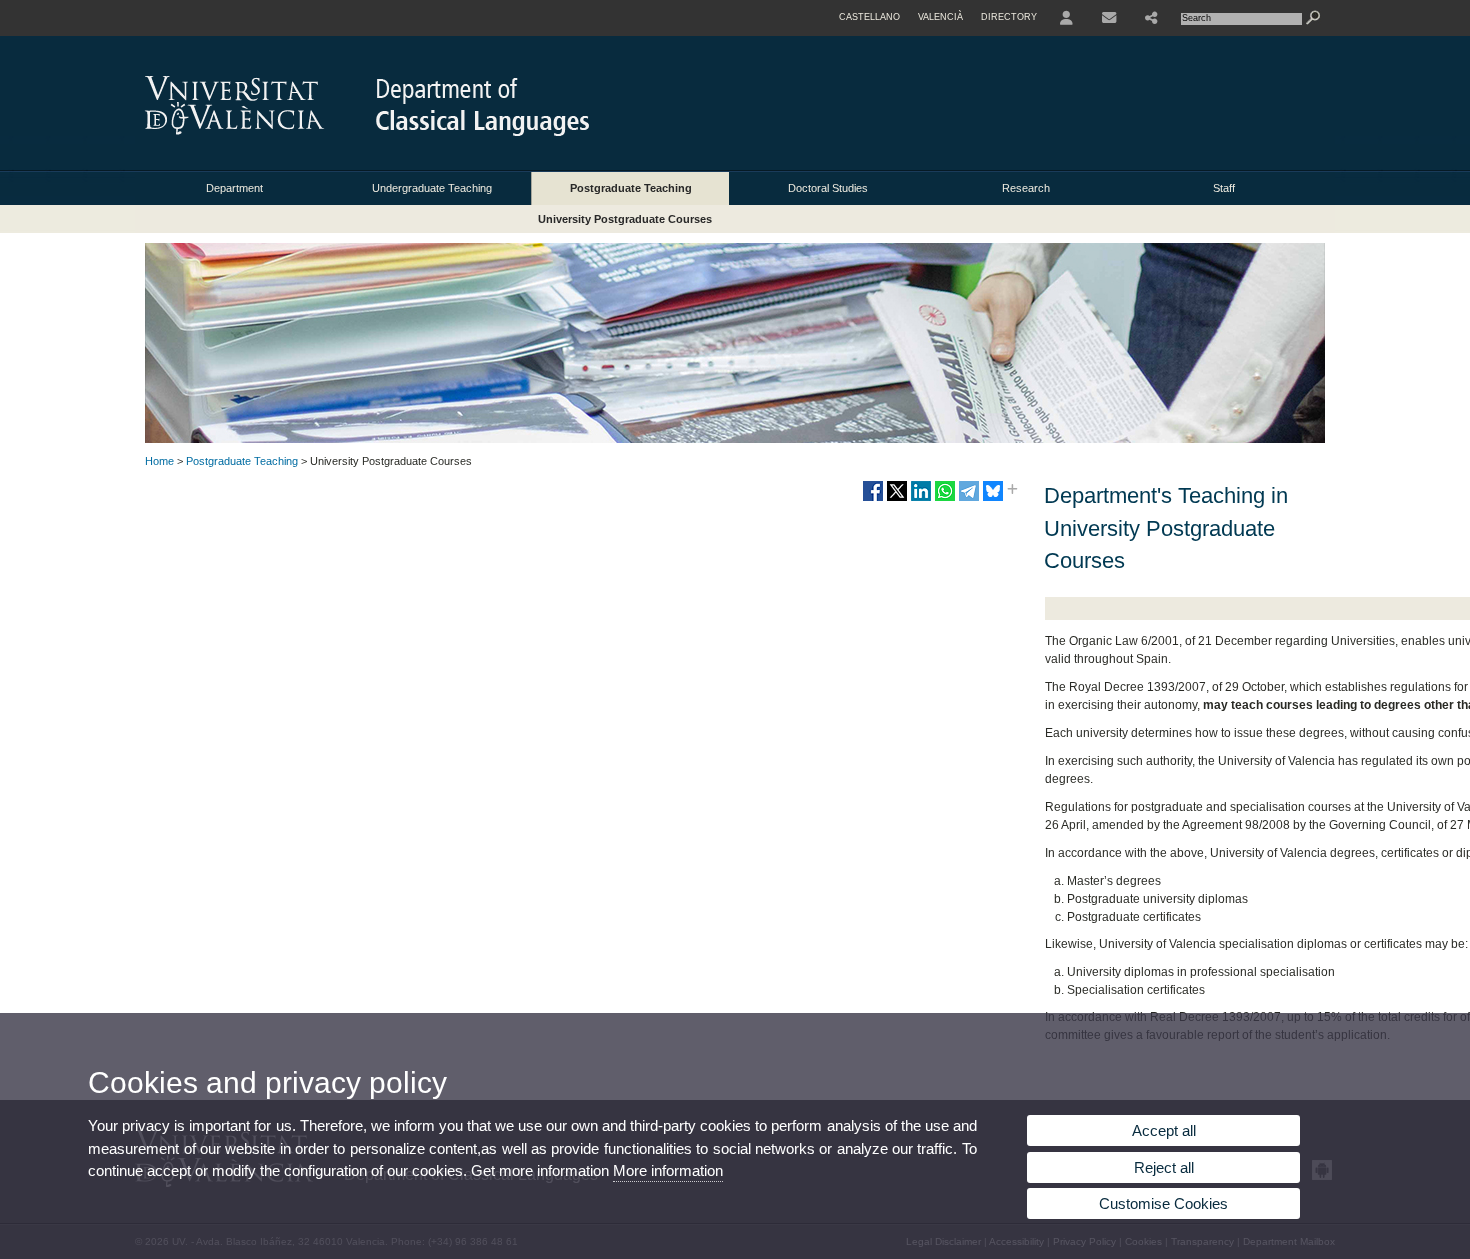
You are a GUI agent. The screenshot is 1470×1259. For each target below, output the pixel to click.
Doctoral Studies (828, 188)
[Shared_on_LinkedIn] (921, 499)
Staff (1224, 188)
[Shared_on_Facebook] (873, 499)
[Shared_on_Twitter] (897, 499)
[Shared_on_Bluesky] (993, 499)
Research (1026, 188)
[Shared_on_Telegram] (969, 499)
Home (159, 461)
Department (234, 188)
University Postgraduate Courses (625, 219)
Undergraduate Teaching (432, 188)
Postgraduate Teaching (631, 188)
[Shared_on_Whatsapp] (945, 499)
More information (668, 1170)
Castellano (869, 17)
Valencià (940, 17)
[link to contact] (1109, 18)
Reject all (1164, 1167)
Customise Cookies (1163, 1203)
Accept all (1164, 1130)
